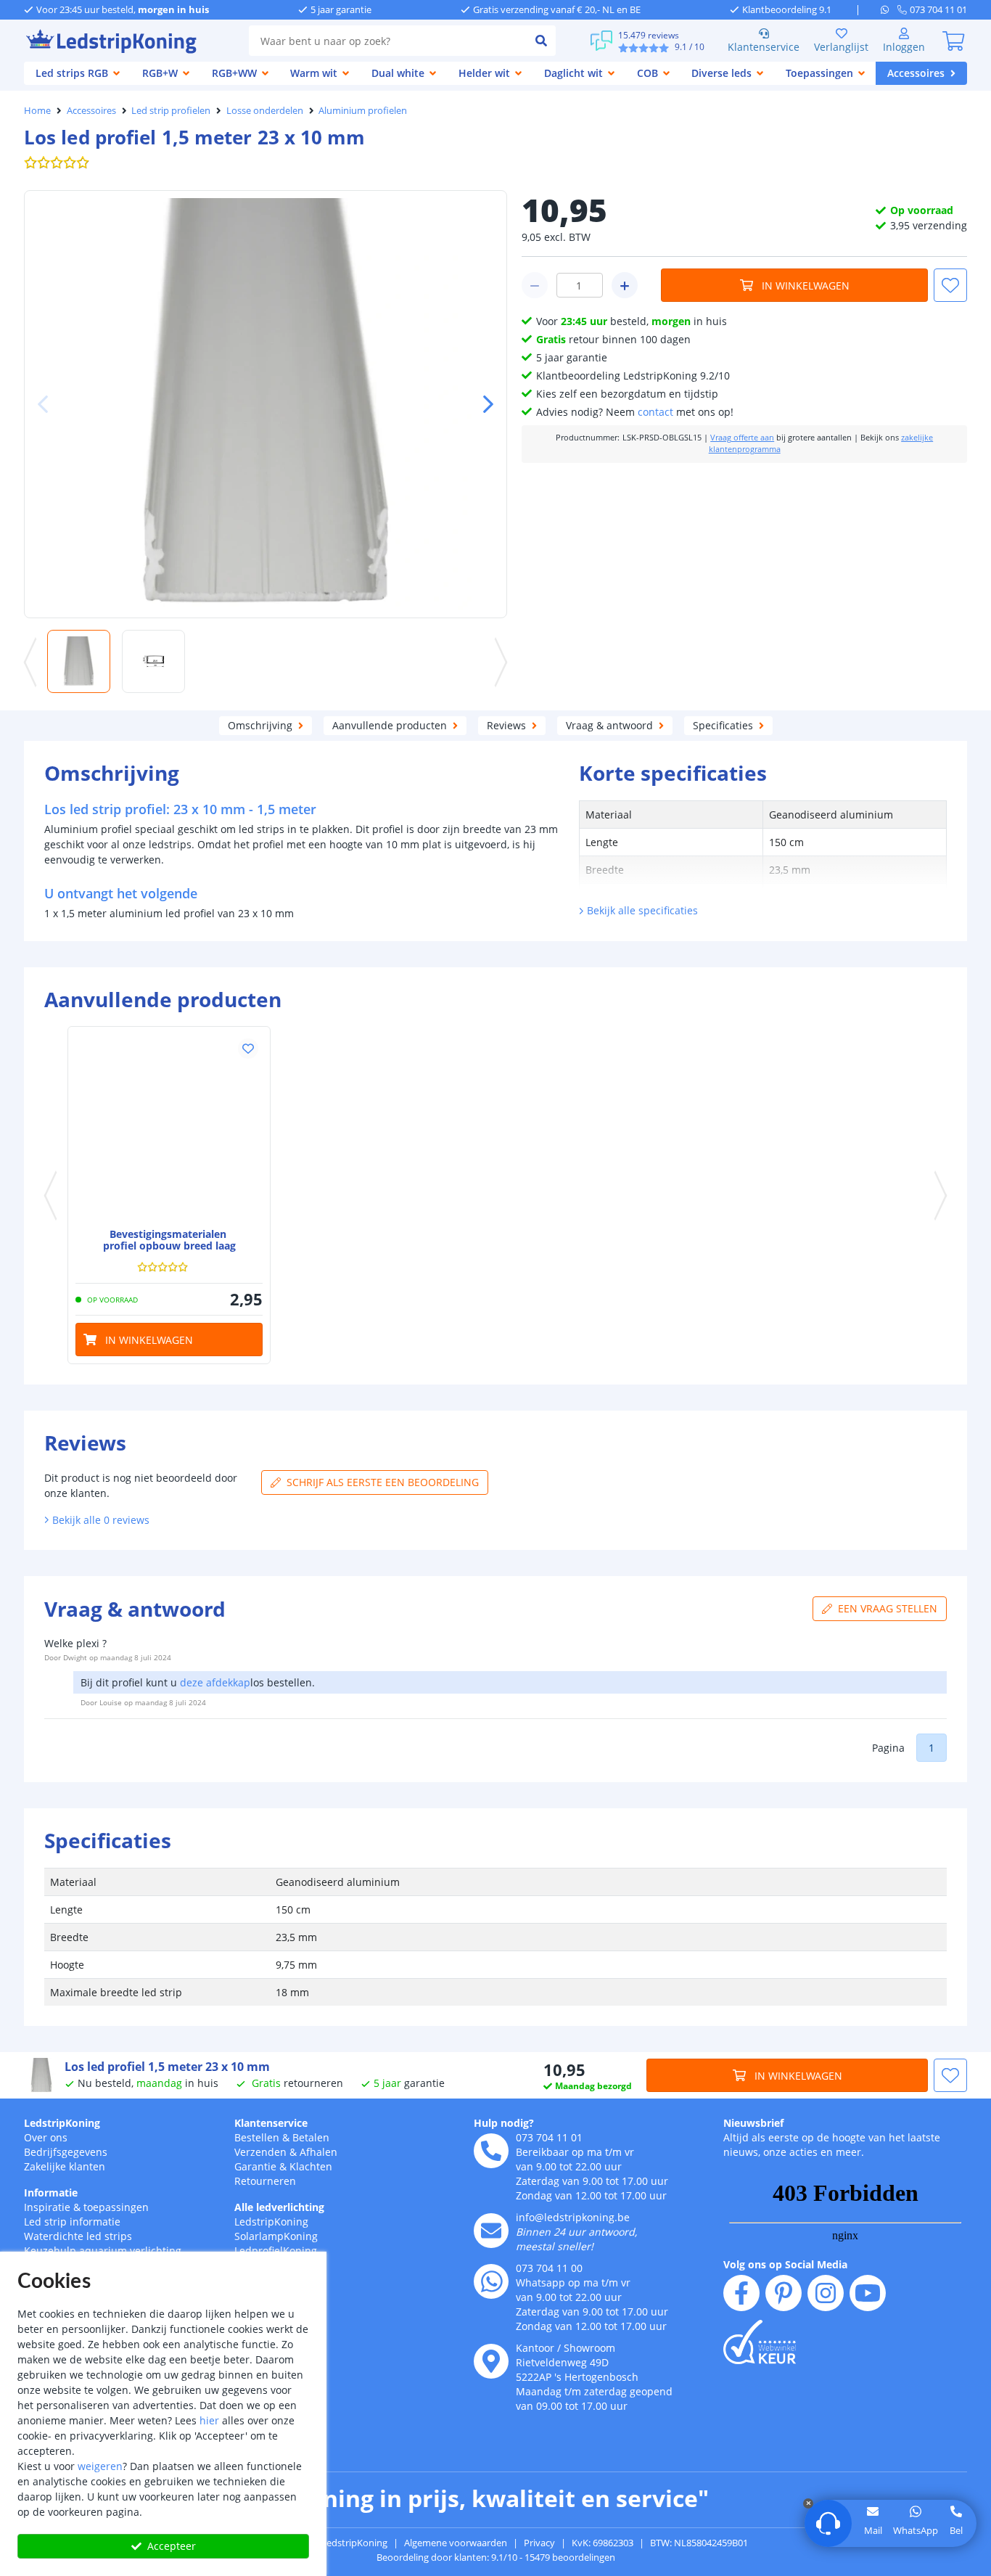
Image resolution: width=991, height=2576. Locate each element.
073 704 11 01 (549, 2137)
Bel (956, 2530)
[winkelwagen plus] (625, 285)
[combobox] (388, 41)
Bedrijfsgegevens (66, 2152)
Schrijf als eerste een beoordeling (383, 1482)
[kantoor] (491, 2361)
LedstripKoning (62, 2123)
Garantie (255, 2166)
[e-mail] (491, 2231)
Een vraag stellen (888, 1608)
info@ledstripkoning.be (573, 2217)
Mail (873, 2530)
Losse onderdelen (265, 110)
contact (655, 412)
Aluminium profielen (363, 110)
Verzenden (260, 2152)
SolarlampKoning (276, 2236)
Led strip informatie (72, 2222)
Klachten (311, 2166)
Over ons (46, 2137)
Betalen (311, 2137)
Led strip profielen (171, 110)
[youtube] (868, 2293)
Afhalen (318, 2152)
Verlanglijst (841, 47)
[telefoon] (491, 2151)
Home (37, 110)
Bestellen (257, 2137)
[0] (953, 41)
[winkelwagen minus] (535, 285)
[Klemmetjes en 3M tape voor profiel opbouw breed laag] (169, 1128)
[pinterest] (784, 2293)
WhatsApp (916, 2530)
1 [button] (932, 1748)
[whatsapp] (889, 9)
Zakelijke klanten (65, 2166)
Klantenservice (764, 47)
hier (209, 2420)
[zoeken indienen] (541, 41)
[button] (482, 404)
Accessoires (91, 110)
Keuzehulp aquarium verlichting (103, 2251)
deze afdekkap (215, 1682)
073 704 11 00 (549, 2268)
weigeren (100, 2466)
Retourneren (265, 2181)
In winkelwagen (806, 286)
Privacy (539, 2543)
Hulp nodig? (504, 2123)
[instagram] (826, 2293)
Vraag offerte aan (742, 438)
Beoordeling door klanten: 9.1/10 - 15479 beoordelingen (496, 2557)
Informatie (51, 2193)
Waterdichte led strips (78, 2236)
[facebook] (741, 2293)
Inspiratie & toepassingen (86, 2207)
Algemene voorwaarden (456, 2543)
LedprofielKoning (276, 2251)
